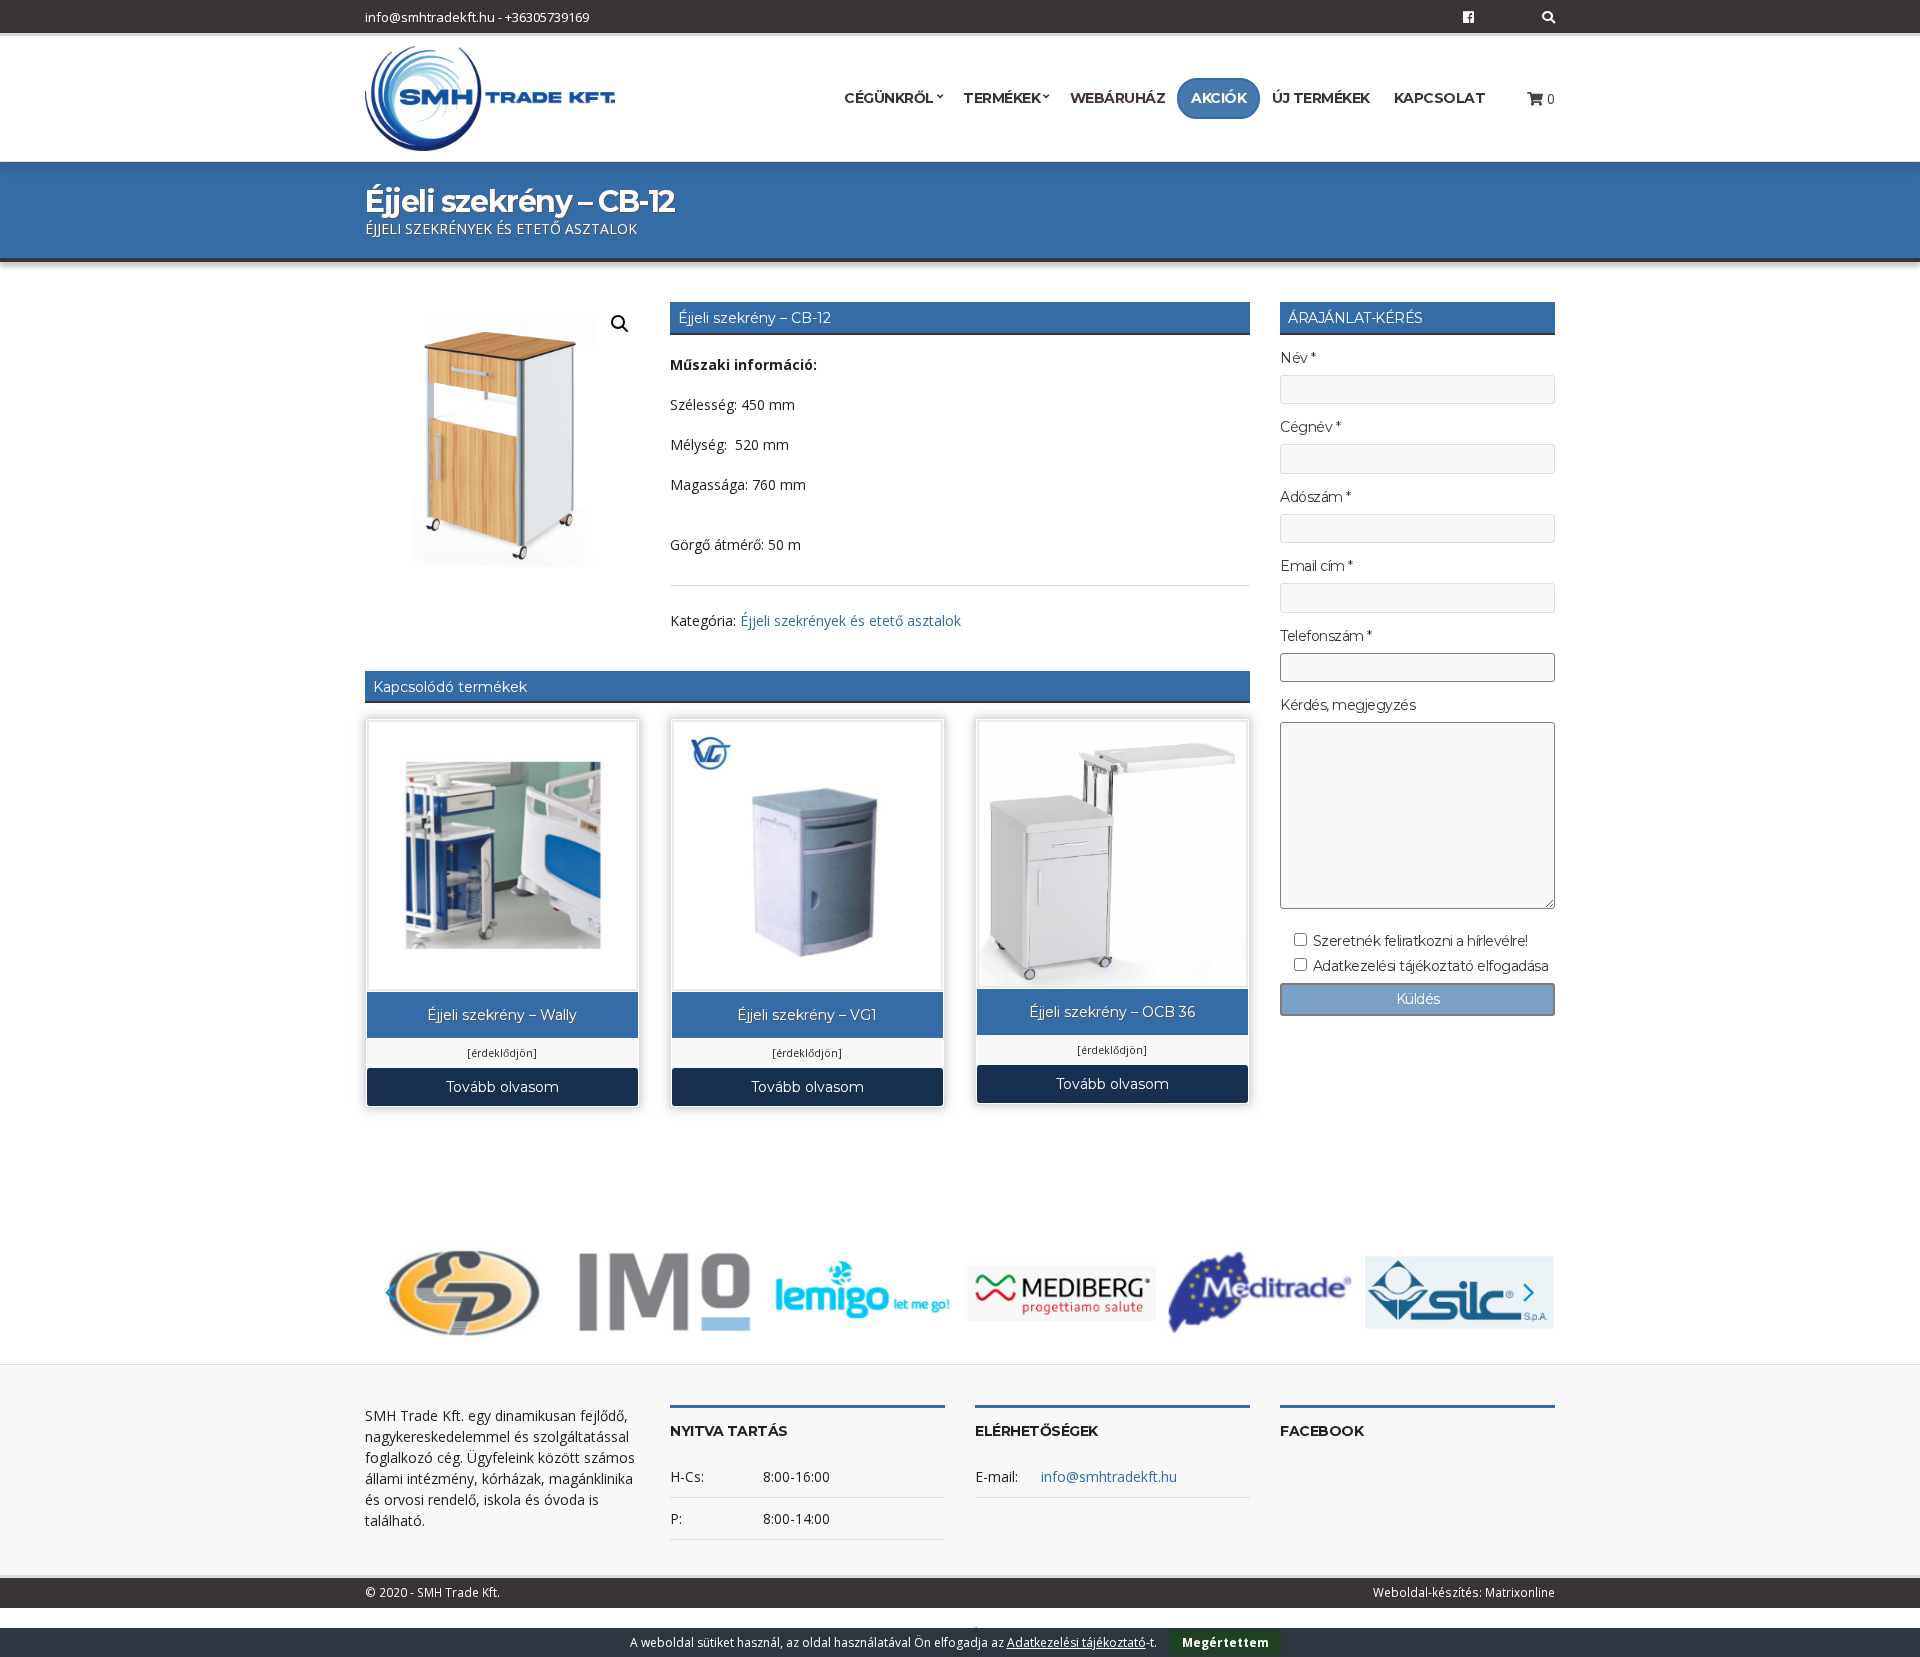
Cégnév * (1310, 427)
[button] (620, 324)
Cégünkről (889, 98)
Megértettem (1225, 1642)
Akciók (1218, 98)
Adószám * (1315, 497)
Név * (1298, 358)
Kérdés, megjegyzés (1347, 705)
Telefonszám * (1326, 636)
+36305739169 (547, 17)
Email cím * (1316, 566)
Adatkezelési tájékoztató (1076, 1642)
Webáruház (1118, 98)
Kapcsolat (1440, 98)
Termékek (1001, 98)
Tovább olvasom (502, 1087)
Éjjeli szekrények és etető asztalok (850, 620)
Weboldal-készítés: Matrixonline (1464, 1592)
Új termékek (1321, 98)
